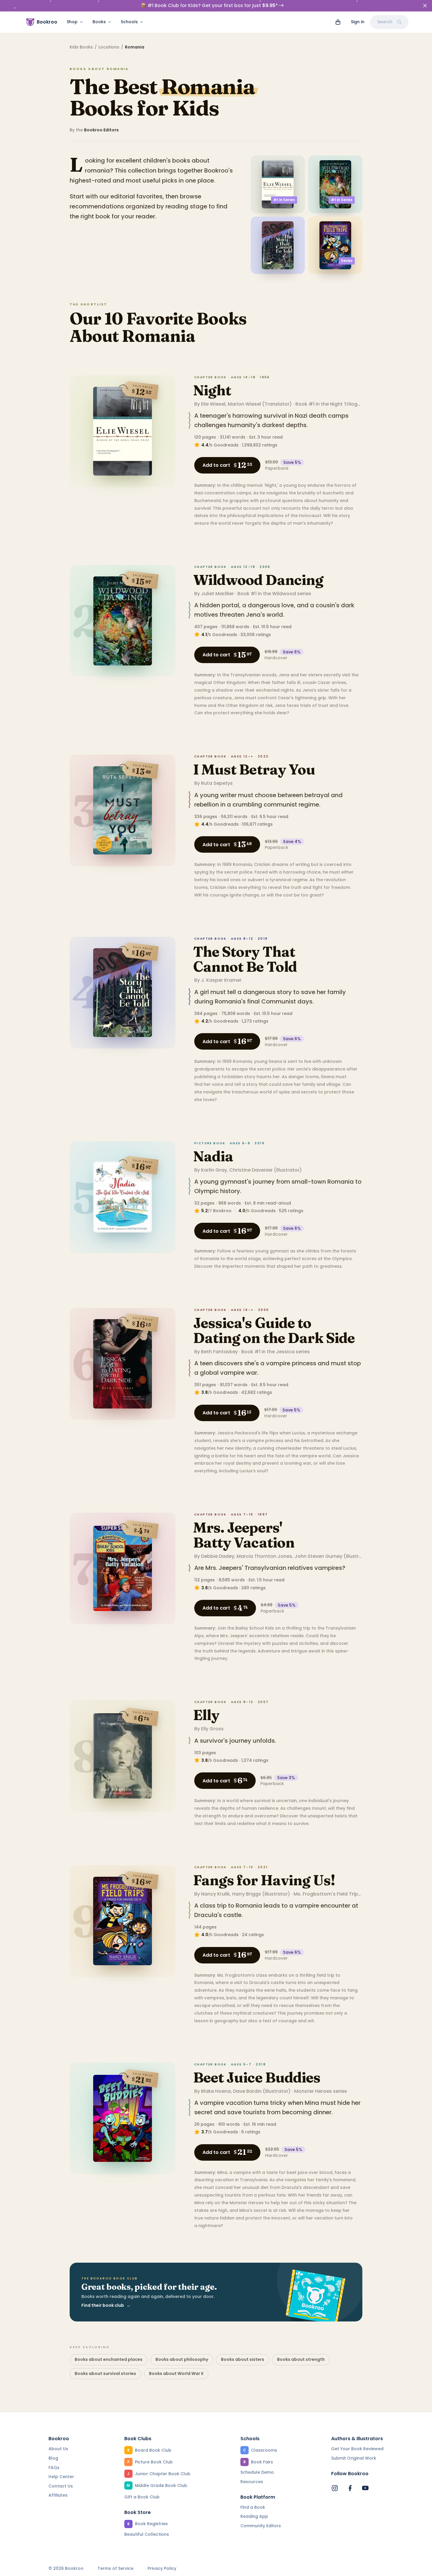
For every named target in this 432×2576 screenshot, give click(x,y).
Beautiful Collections (147, 2534)
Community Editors (261, 2526)
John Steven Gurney (318, 1556)
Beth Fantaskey (219, 1352)
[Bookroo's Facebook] (350, 2488)
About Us (58, 2449)
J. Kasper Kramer (221, 980)
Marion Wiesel (244, 404)
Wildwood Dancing (258, 580)
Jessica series (293, 1352)
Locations (109, 47)
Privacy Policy (162, 2569)
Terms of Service (115, 2569)
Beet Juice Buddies (257, 2077)
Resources (252, 2482)
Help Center (61, 2477)
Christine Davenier (251, 1170)
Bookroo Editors (101, 130)
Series (347, 261)
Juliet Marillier (217, 594)
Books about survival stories (105, 2373)
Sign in (358, 22)
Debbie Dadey (218, 1556)
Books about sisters (243, 2359)
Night (212, 390)
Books (99, 22)
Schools (129, 22)
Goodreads (226, 445)
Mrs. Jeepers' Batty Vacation (244, 1535)
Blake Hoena (216, 2091)
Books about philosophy (182, 2359)
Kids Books (81, 47)
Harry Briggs (247, 1894)
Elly (206, 1715)
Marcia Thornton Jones (264, 1556)
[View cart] (338, 22)
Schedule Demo (257, 2472)
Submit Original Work (354, 2458)
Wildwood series (292, 594)
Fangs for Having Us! (264, 1880)
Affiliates (58, 2495)
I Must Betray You (254, 769)
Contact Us (61, 2486)
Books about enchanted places (109, 2359)
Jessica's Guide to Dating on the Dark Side (274, 1330)
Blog (53, 2458)
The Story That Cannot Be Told (245, 959)
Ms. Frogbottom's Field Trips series (335, 1894)
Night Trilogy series (353, 404)
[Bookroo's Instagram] (335, 2488)
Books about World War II (176, 2373)
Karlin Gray (214, 1170)
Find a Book (253, 2507)
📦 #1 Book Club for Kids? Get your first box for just (209, 6)
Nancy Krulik (215, 1894)
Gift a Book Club (142, 2497)
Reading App (254, 2516)
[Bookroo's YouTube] (365, 2488)
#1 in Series (284, 200)
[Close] (425, 6)
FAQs (54, 2468)
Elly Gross (212, 1729)
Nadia (213, 1156)
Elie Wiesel (213, 404)
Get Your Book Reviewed (357, 2449)
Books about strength (301, 2359)
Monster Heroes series (321, 2091)
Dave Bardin (247, 2091)
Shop (72, 22)
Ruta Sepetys (217, 783)
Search (385, 22)
